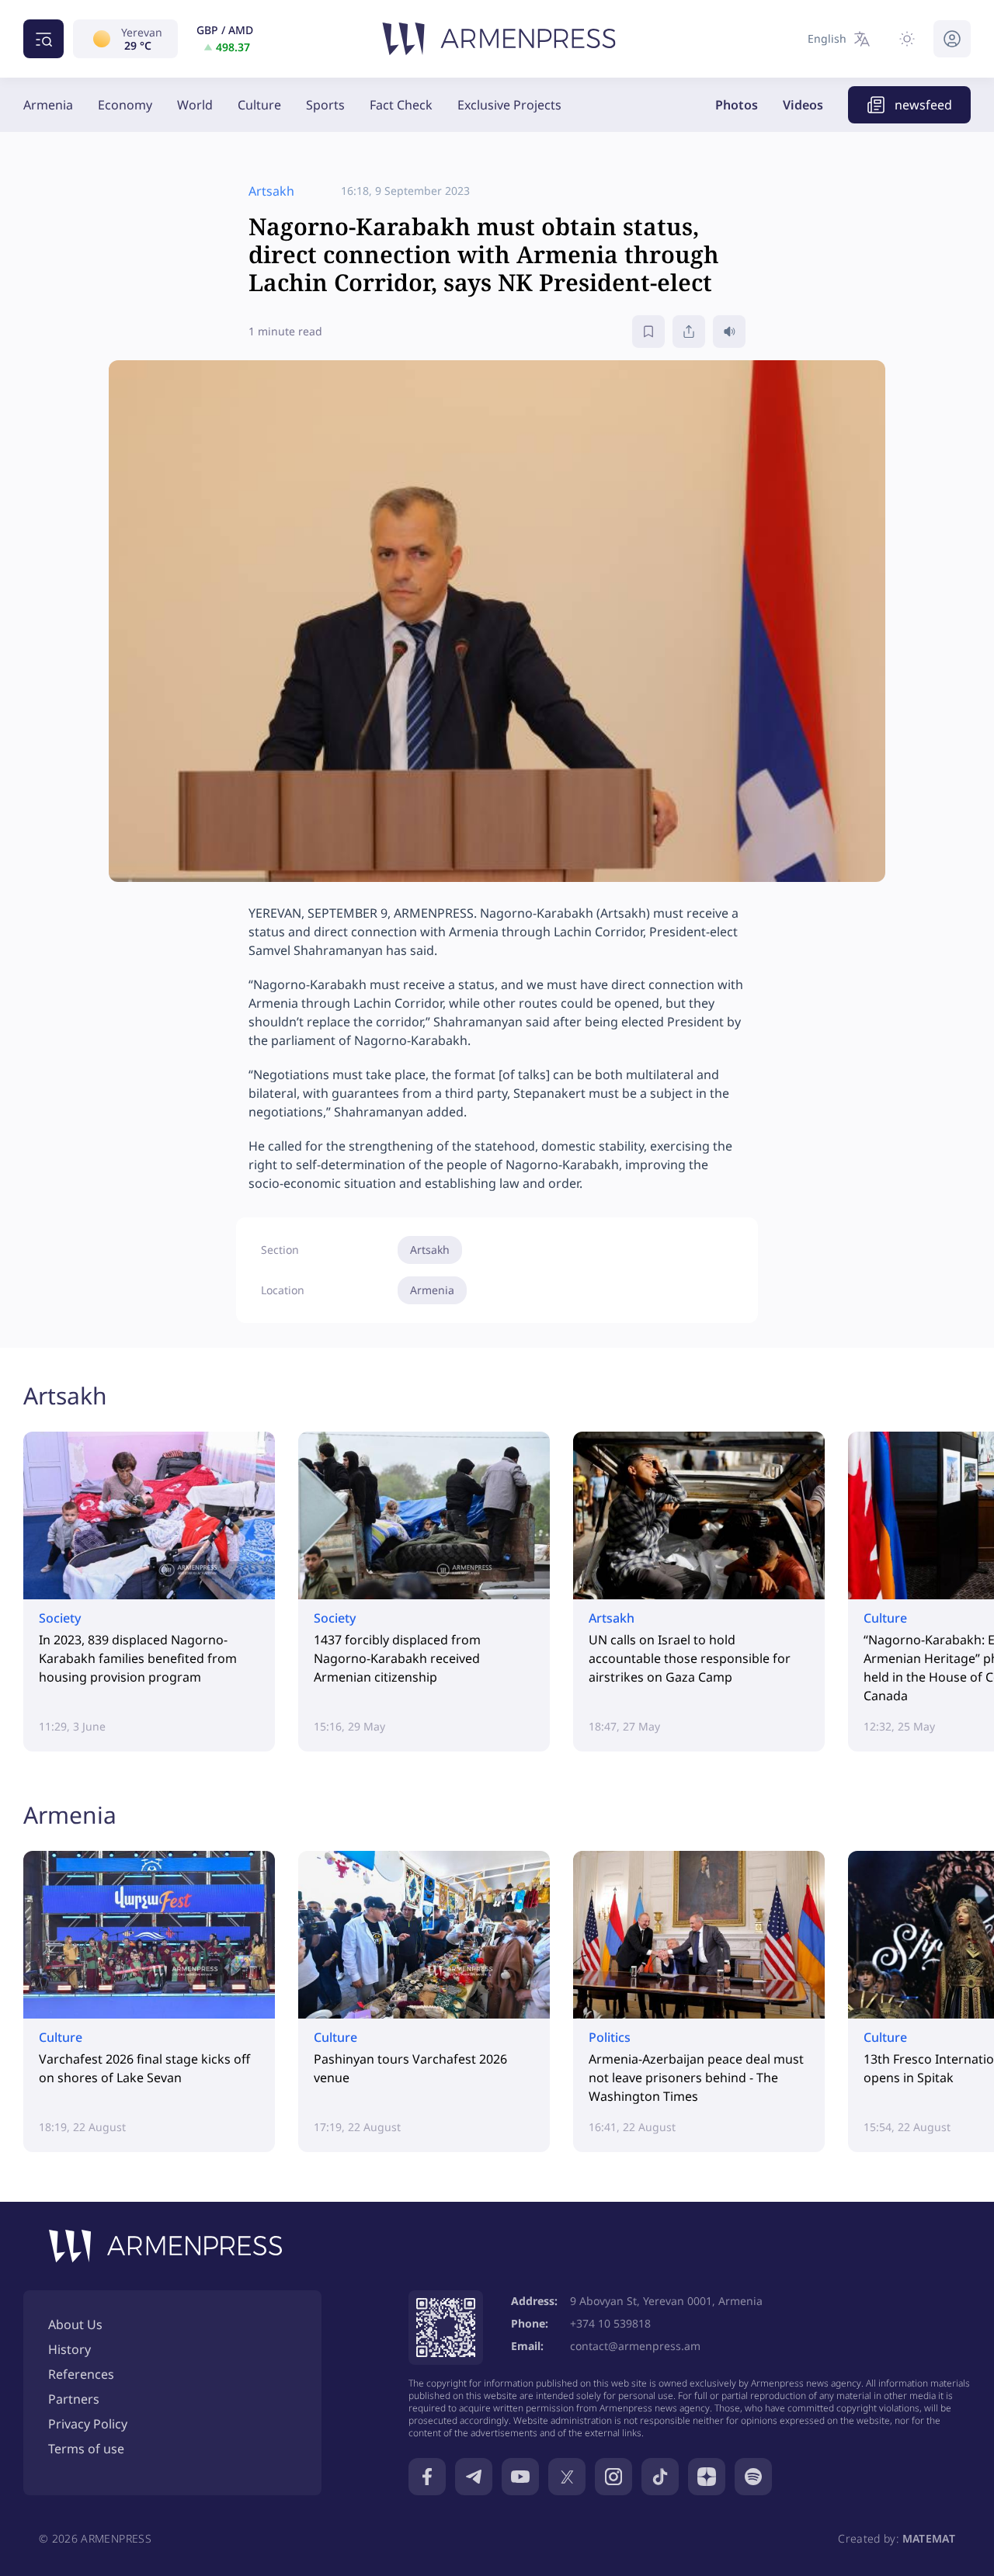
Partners (74, 2399)
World (195, 105)
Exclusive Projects (509, 105)
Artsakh (430, 1250)
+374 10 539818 (610, 2323)
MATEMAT (929, 2538)
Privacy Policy (88, 2424)
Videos (803, 105)
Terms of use (86, 2449)
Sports (325, 105)
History (70, 2349)
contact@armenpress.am (635, 2346)
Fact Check (401, 105)
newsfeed (923, 105)
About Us (75, 2324)
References (81, 2374)
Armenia (48, 105)
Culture (259, 105)
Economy (125, 105)
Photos (737, 105)
